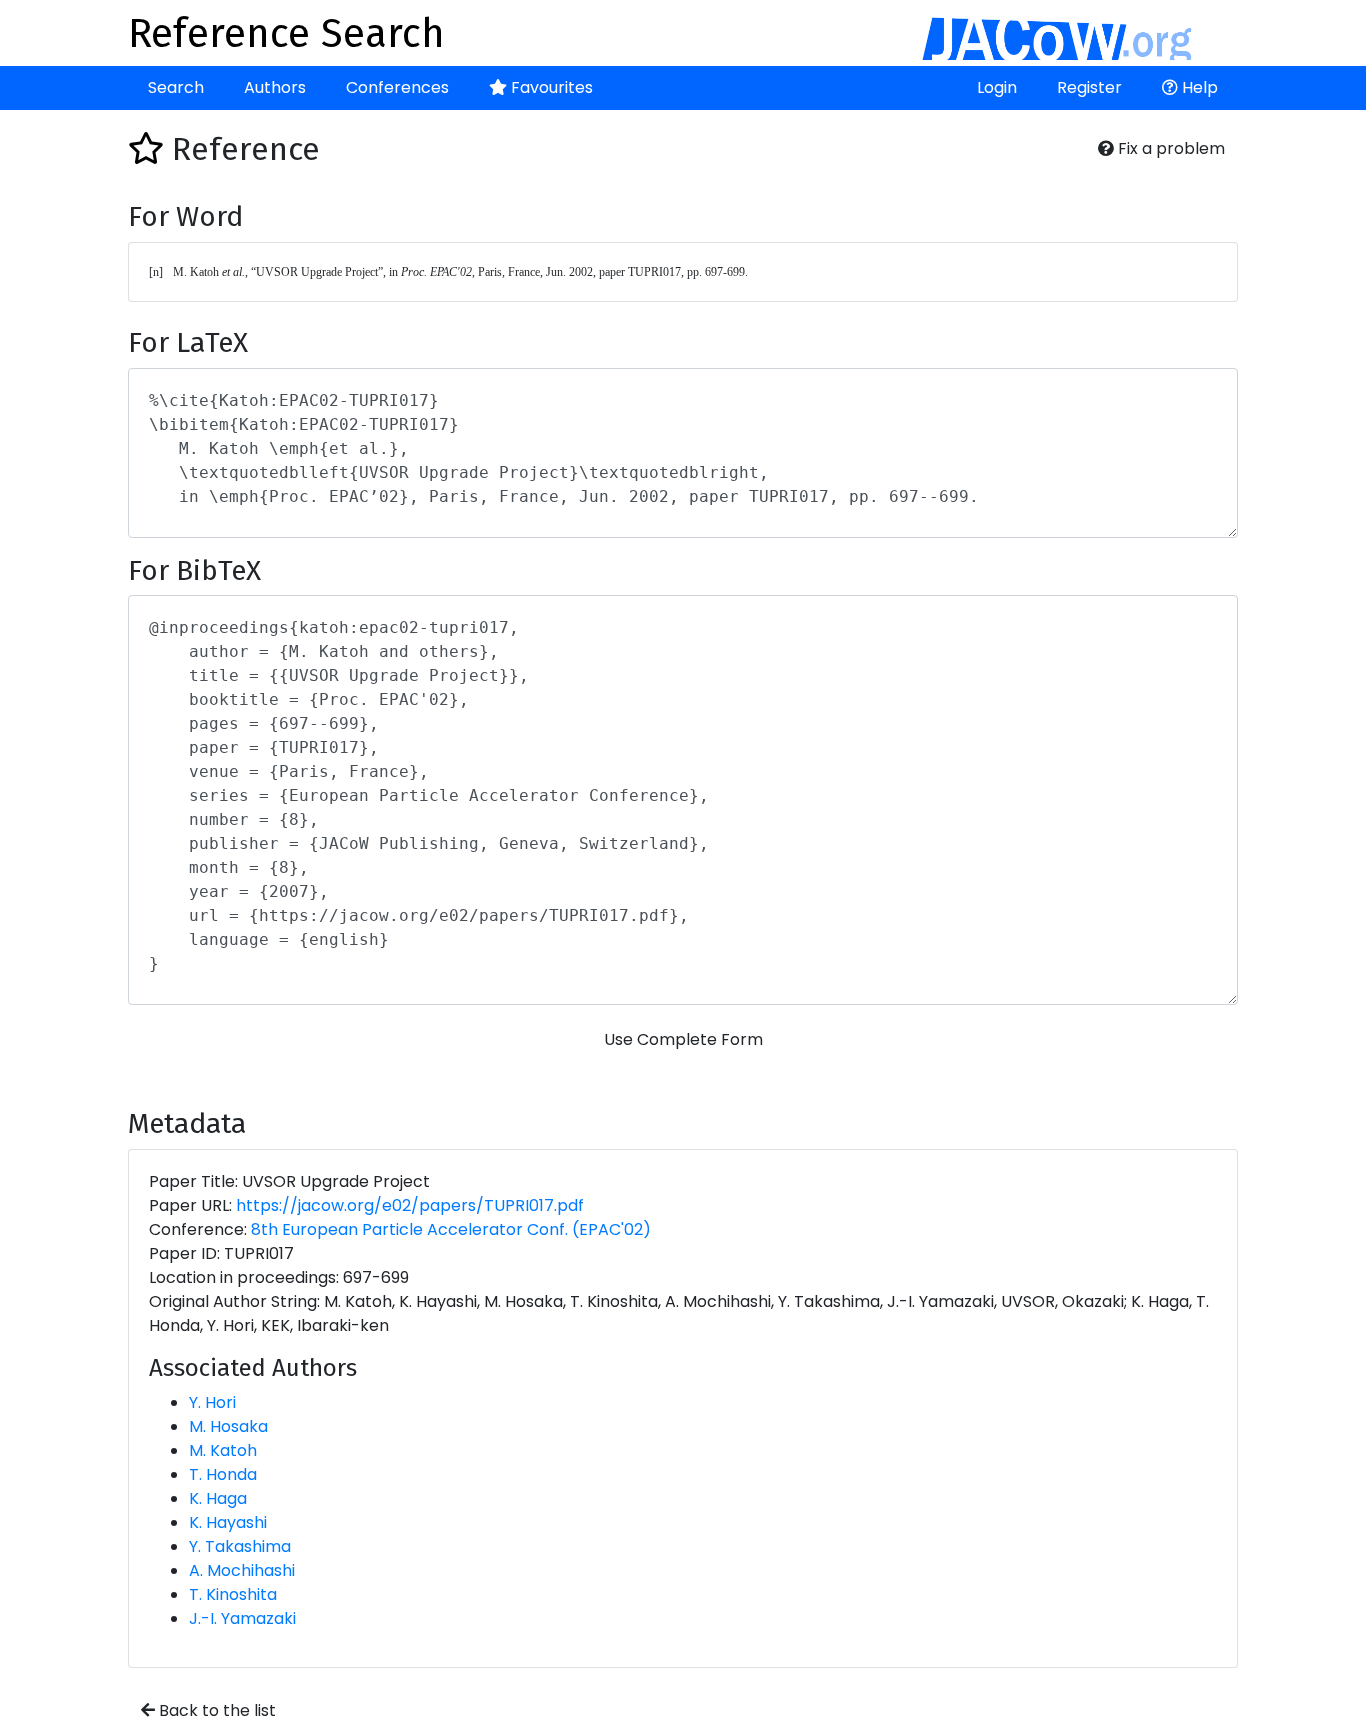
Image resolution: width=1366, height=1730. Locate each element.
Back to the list (215, 1710)
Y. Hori (212, 1402)
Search (176, 87)
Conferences (397, 87)
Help (1198, 87)
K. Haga (218, 1498)
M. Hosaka (228, 1426)
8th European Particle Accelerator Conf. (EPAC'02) (451, 1229)
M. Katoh (223, 1450)
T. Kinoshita (233, 1594)
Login (997, 87)
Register (1089, 87)
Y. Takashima (240, 1546)
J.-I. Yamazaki (242, 1618)
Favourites (550, 87)
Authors (275, 87)
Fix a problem (1169, 148)
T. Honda (223, 1474)
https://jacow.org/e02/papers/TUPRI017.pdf (410, 1205)
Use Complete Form (683, 1039)
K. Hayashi (228, 1522)
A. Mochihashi (242, 1570)
